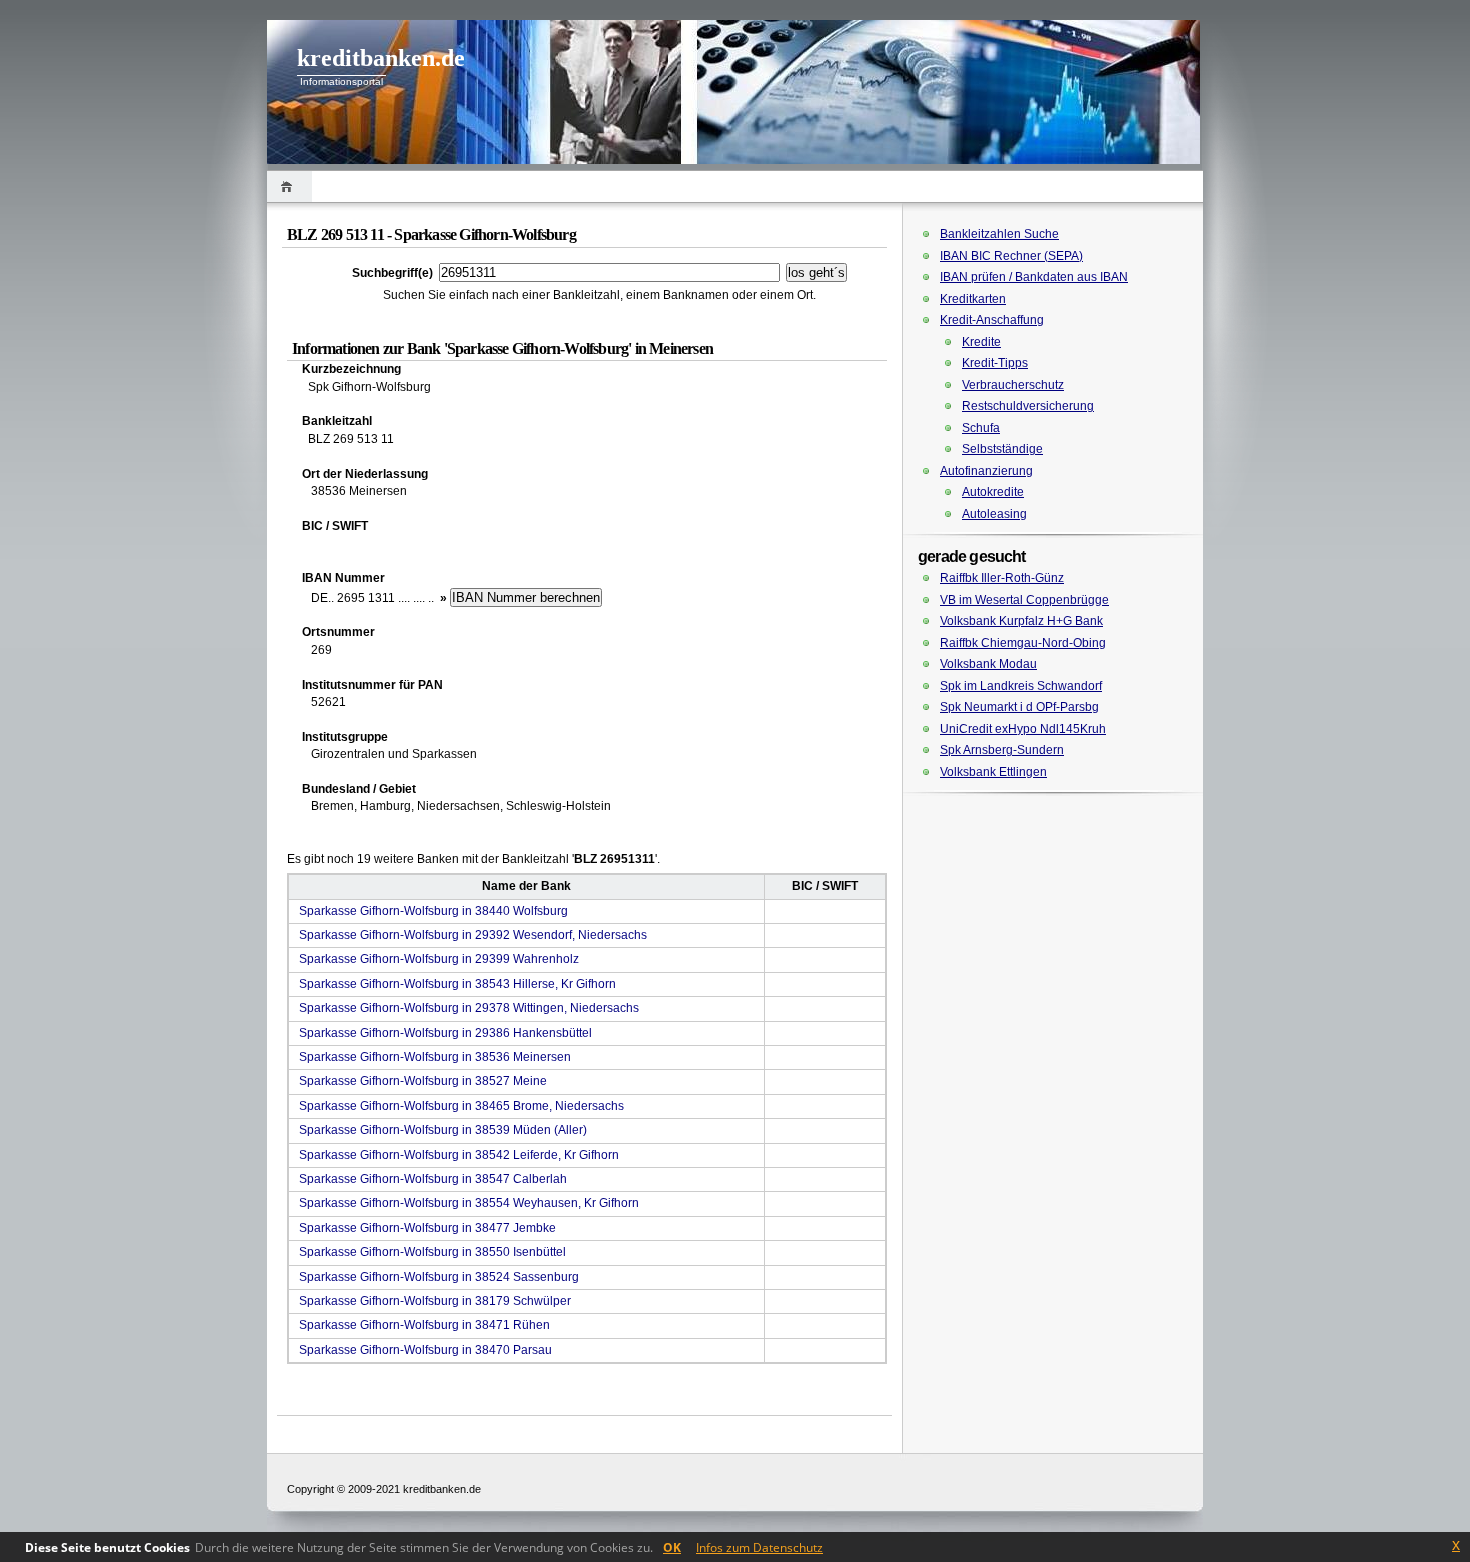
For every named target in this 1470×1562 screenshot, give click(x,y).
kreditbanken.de (381, 58)
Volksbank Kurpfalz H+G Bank (1021, 621)
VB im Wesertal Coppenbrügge (1024, 600)
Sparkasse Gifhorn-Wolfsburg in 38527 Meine (423, 1081)
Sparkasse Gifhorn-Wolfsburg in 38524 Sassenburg (439, 1277)
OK (672, 1547)
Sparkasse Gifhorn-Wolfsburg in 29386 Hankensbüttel (445, 1033)
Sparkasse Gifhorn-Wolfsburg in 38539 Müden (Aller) (443, 1130)
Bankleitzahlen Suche (999, 234)
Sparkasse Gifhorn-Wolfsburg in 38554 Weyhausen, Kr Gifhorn (469, 1203)
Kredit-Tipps (995, 363)
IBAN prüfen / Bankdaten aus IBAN (1034, 277)
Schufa (981, 428)
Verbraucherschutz (1013, 385)
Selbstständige (1002, 449)
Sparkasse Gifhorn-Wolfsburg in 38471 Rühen (424, 1325)
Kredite (981, 342)
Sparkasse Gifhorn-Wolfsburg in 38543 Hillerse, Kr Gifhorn (457, 984)
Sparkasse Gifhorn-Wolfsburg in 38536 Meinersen (435, 1057)
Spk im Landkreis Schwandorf (1021, 686)
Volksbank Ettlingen (993, 772)
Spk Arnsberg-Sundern (1002, 750)
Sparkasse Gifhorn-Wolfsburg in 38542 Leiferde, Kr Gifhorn (459, 1155)
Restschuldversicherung (1028, 406)
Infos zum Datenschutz (759, 1547)
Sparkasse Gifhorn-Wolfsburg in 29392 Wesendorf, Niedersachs (473, 935)
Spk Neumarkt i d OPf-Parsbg (1019, 707)
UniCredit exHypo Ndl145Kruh (1023, 729)
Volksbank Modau (988, 664)
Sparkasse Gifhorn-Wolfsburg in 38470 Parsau (425, 1350)
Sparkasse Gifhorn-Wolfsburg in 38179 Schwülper (435, 1301)
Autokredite (993, 492)
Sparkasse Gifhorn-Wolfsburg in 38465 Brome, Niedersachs (461, 1106)
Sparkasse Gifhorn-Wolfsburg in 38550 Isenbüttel (432, 1252)
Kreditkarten (973, 299)
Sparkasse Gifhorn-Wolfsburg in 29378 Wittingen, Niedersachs (469, 1008)
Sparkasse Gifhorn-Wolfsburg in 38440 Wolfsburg (433, 911)
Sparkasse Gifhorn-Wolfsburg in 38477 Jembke (427, 1228)
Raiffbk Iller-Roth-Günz (1002, 578)
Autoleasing (994, 514)
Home (289, 186)
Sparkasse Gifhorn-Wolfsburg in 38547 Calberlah (433, 1179)
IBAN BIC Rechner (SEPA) (1011, 256)
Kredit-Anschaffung (992, 320)
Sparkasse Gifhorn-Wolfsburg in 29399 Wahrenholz (439, 959)
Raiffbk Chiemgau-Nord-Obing (1023, 643)
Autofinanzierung (986, 471)
